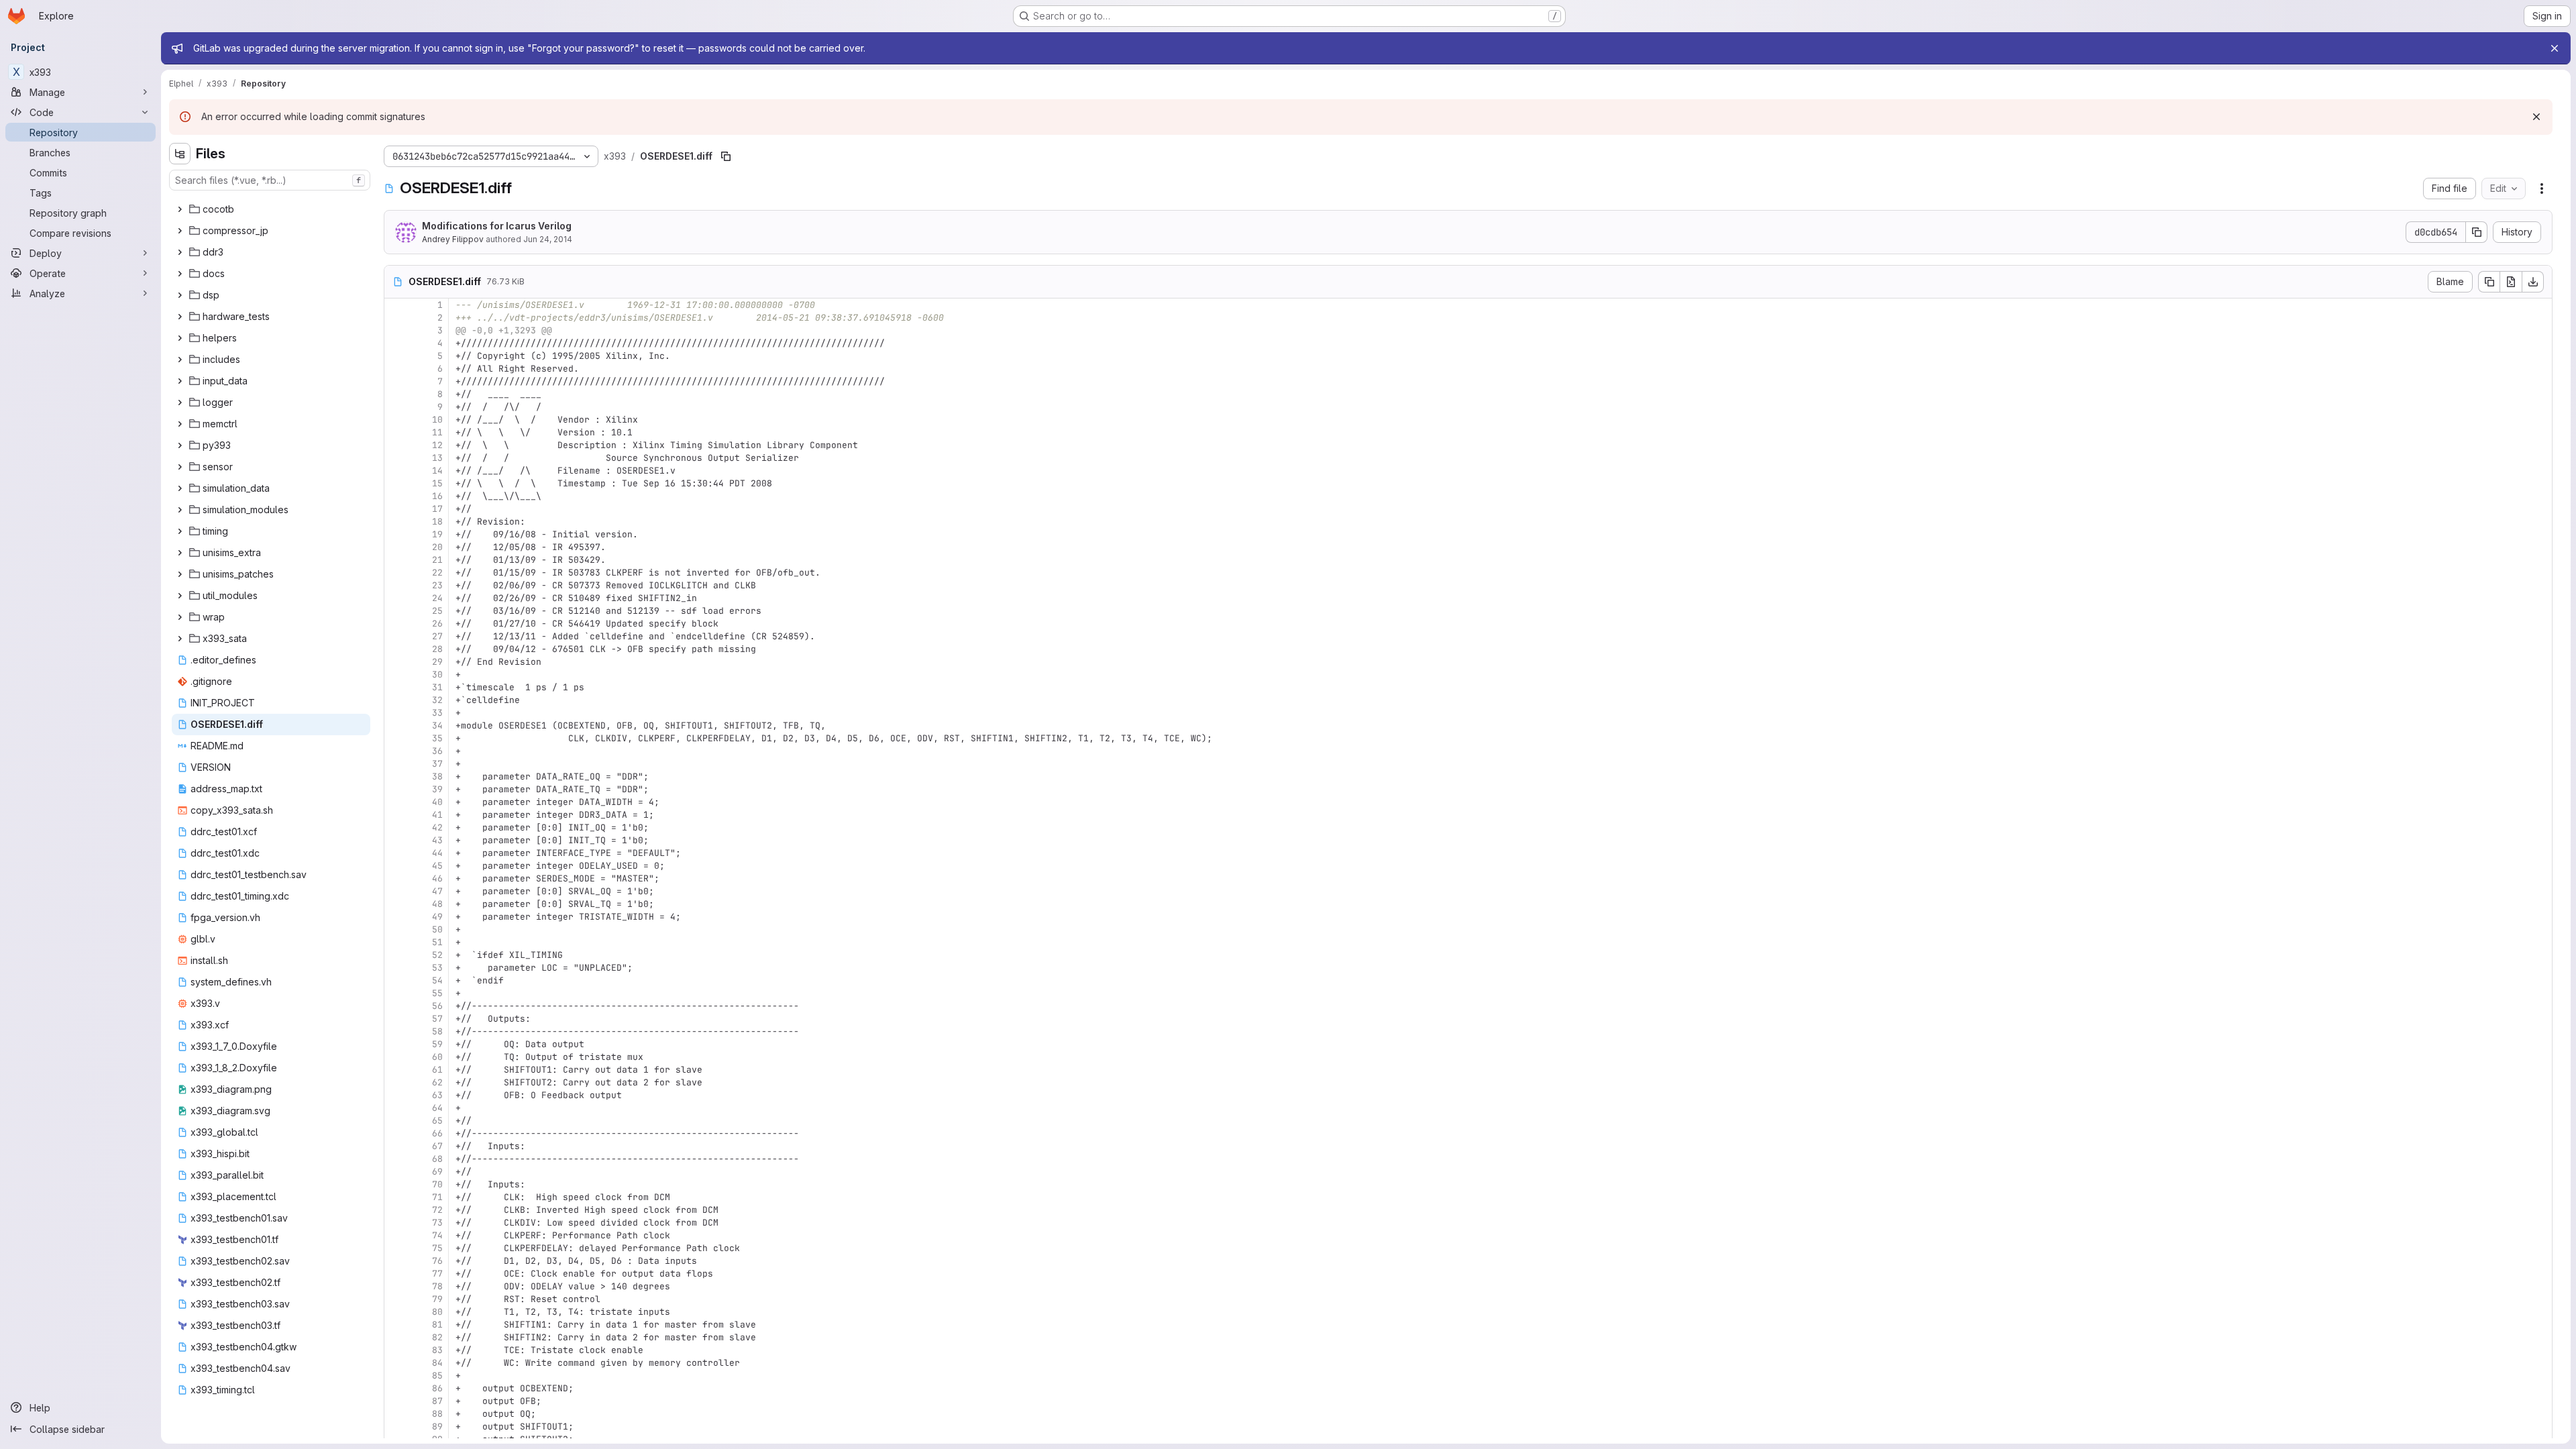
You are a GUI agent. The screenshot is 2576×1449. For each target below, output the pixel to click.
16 (437, 496)
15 (437, 483)
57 (437, 1019)
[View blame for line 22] (396, 573)
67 (437, 1146)
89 (437, 1427)
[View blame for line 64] (396, 1108)
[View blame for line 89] (396, 1427)
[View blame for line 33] (396, 713)
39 (437, 789)
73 (437, 1223)
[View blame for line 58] (396, 1031)
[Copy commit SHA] (2477, 232)
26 (437, 624)
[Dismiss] (2536, 117)
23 (437, 585)
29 (437, 662)
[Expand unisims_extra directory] (180, 553)
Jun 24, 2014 (548, 239)
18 (437, 522)
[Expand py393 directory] (180, 445)
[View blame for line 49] (396, 917)
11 (437, 432)
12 (437, 445)
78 (437, 1286)
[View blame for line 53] (396, 968)
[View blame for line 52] (396, 955)
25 (437, 611)
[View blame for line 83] (396, 1350)
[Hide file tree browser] (180, 154)
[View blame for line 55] (396, 993)
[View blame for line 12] (396, 445)
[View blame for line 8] (396, 394)
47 (437, 891)
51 (437, 942)
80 (437, 1312)
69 (437, 1172)
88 (437, 1414)
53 (437, 968)
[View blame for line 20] (396, 547)
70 (437, 1184)
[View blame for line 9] (396, 407)
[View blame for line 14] (396, 471)
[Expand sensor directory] (180, 467)
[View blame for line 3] (396, 330)
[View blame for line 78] (396, 1286)
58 (437, 1031)
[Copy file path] (726, 156)
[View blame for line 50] (396, 929)
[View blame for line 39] (396, 789)
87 (437, 1401)
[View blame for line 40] (396, 802)
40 (437, 802)
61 (437, 1070)
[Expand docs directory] (180, 274)
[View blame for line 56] (396, 1006)
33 (437, 713)
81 (437, 1325)
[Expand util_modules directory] (180, 596)
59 (437, 1044)
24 (437, 598)
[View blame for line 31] (396, 687)
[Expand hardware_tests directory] (180, 317)
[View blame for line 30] (396, 675)
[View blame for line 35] (396, 738)
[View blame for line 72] (396, 1210)
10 (437, 420)
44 (437, 853)
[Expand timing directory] (180, 531)
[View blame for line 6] (396, 369)
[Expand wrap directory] (180, 617)
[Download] (2533, 282)
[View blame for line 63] (396, 1095)
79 (437, 1299)
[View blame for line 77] (396, 1274)
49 (437, 917)
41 (437, 815)
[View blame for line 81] (396, 1325)
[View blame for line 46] (396, 878)
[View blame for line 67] (396, 1146)
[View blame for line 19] (396, 534)
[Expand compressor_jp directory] (180, 231)
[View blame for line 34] (396, 726)
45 (437, 866)
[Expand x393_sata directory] (180, 639)
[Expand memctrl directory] (180, 424)
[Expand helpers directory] (180, 338)
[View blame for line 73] (396, 1223)
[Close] (2555, 48)
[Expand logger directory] (180, 402)
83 (437, 1350)
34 (437, 726)
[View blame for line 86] (396, 1388)
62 (437, 1082)
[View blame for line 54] (396, 980)
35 (437, 738)
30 (437, 675)
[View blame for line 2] (396, 318)
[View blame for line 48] (396, 904)
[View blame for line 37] (396, 764)
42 (437, 827)
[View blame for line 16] (396, 496)
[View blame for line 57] (396, 1019)
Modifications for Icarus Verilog (497, 226)
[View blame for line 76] (396, 1261)
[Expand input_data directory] (180, 381)
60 (437, 1057)
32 (437, 700)
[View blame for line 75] (396, 1248)
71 (437, 1197)
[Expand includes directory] (180, 360)
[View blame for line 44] (396, 853)
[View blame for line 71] (396, 1197)
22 (437, 573)
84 (437, 1363)
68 (437, 1159)
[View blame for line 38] (396, 776)
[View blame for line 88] (396, 1414)
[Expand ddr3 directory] (180, 252)
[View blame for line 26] (396, 624)
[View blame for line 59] (396, 1044)
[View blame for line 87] (396, 1401)
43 (437, 840)
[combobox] (270, 180)
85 (437, 1376)
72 (437, 1210)
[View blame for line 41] (396, 815)
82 (437, 1337)
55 (437, 993)
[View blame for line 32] (396, 700)
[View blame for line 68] (396, 1159)
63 (437, 1095)
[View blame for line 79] (396, 1299)
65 (437, 1121)
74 (437, 1235)
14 (437, 471)
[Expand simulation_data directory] (180, 488)
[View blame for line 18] (396, 522)
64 (437, 1108)
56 (437, 1006)
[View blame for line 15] (396, 483)
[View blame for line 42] (396, 827)
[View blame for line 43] (396, 840)
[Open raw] (2511, 282)
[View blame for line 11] (396, 432)
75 (437, 1248)
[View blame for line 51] (396, 942)
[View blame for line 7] (396, 381)
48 (437, 904)
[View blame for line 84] (396, 1363)
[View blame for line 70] (396, 1184)
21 (437, 560)
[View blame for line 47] (396, 891)
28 (437, 649)
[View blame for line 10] (396, 420)
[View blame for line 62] (396, 1082)
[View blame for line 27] (396, 636)
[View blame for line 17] (396, 509)
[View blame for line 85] (396, 1376)
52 (437, 955)
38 (437, 776)
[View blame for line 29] (396, 662)
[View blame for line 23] (396, 585)
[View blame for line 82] (396, 1337)
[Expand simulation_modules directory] (180, 510)
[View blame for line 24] (396, 598)
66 (437, 1133)
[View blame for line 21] (396, 560)
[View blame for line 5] (396, 356)
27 (437, 636)
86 (437, 1388)
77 (437, 1274)
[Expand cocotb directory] (180, 209)
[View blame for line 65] (396, 1121)
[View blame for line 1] (396, 305)
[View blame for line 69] (396, 1172)
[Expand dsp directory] (180, 295)
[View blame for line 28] (396, 649)
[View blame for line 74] (396, 1235)
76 (437, 1261)
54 (437, 980)
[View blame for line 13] (396, 458)
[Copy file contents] (2489, 282)
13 (437, 458)
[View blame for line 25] (396, 611)
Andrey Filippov (453, 239)
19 (437, 534)
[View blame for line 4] (396, 343)
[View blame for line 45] (396, 866)
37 (437, 764)
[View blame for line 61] (396, 1070)
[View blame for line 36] (396, 751)
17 (437, 509)
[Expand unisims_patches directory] (180, 574)
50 (437, 929)
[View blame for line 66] (396, 1133)
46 (437, 878)
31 (437, 687)
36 (437, 751)
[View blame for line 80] (396, 1312)
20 (437, 547)
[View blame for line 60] (396, 1057)
